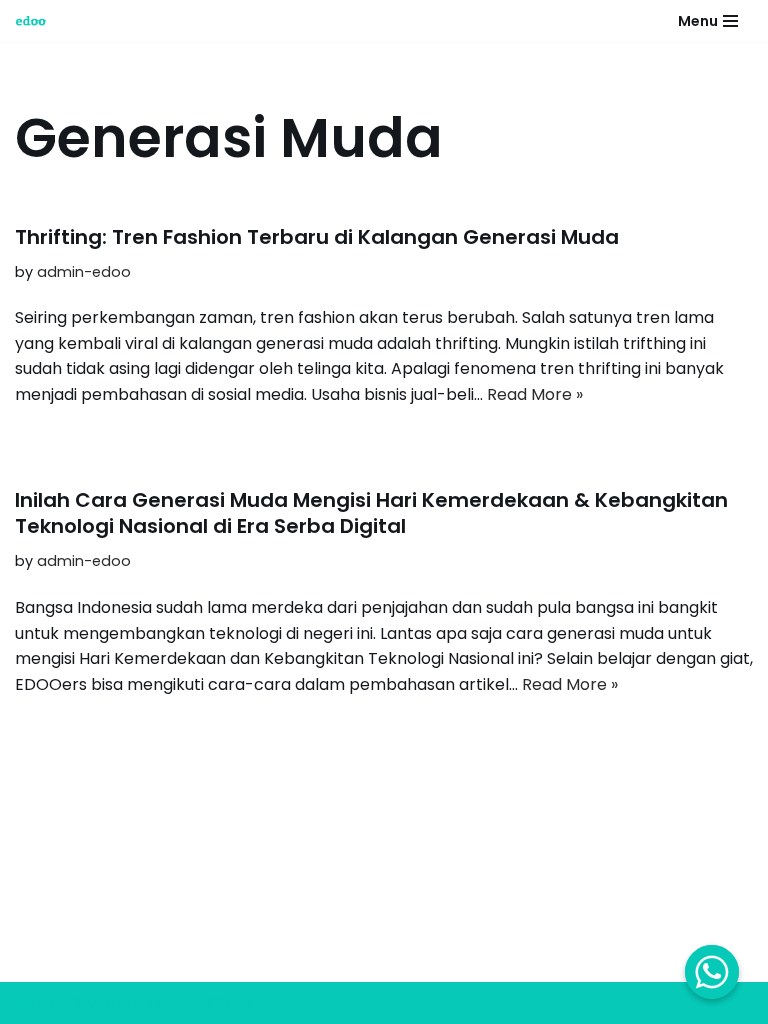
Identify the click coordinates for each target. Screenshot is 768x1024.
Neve (35, 1002)
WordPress (209, 1002)
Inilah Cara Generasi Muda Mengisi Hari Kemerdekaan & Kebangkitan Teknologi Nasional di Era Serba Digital (371, 513)
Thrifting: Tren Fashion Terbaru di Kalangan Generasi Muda (317, 237)
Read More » (535, 394)
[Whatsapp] (712, 972)
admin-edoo (84, 272)
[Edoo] (36, 21)
